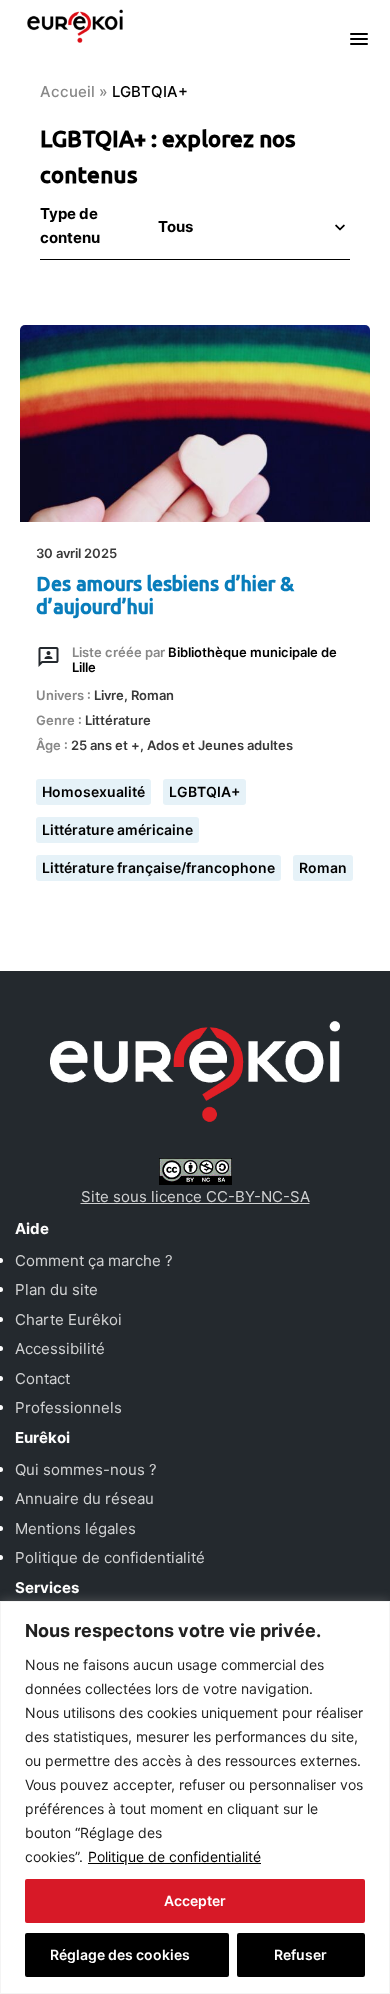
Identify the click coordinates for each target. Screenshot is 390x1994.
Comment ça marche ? (94, 1260)
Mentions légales (75, 1528)
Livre (109, 695)
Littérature (118, 720)
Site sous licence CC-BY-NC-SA (195, 1196)
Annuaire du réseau (84, 1498)
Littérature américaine (117, 829)
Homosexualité (93, 791)
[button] (250, 226)
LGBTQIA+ (204, 791)
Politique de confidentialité (174, 1856)
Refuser (300, 1954)
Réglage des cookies (120, 1954)
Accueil (67, 91)
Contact (42, 1378)
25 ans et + (105, 745)
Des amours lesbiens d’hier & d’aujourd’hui (165, 595)
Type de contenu (70, 225)
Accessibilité (60, 1348)
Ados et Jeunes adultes (220, 745)
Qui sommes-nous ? (86, 1469)
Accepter (195, 1900)
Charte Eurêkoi (68, 1319)
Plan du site (56, 1289)
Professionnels (68, 1407)
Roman (152, 695)
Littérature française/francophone (158, 867)
